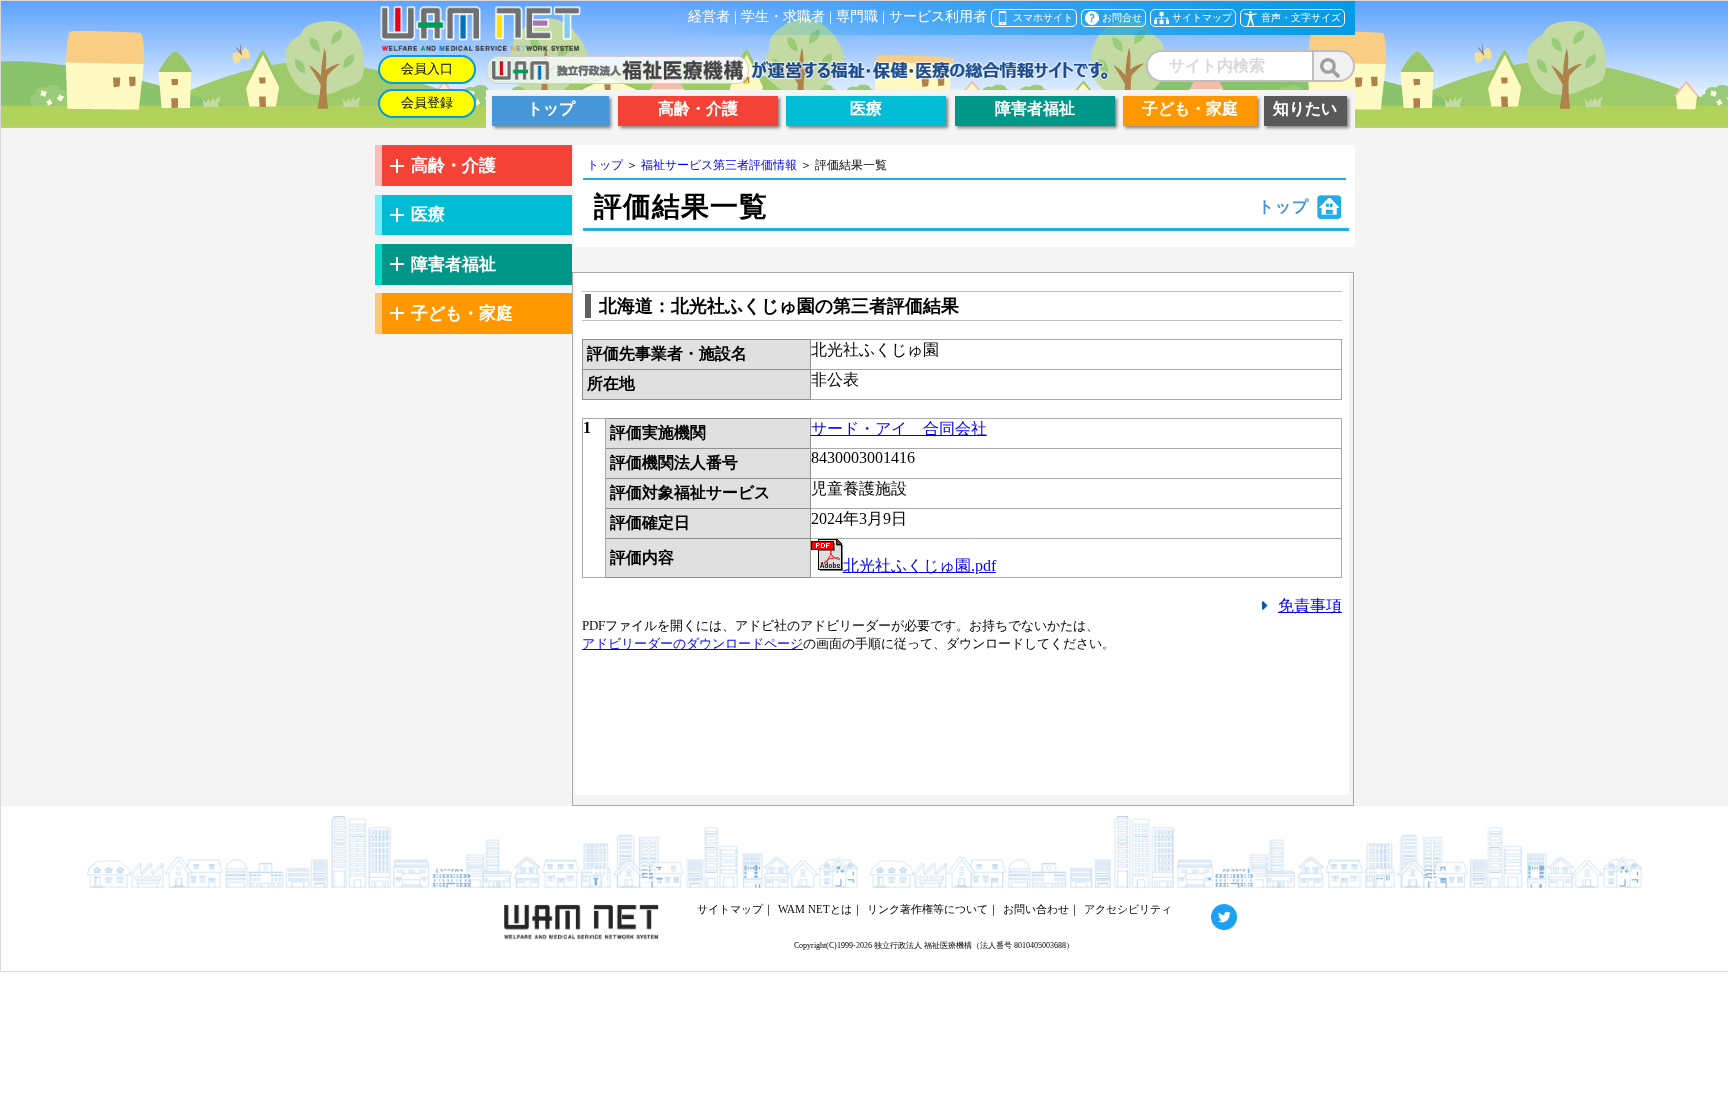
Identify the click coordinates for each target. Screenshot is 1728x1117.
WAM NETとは (815, 909)
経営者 (709, 16)
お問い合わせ (1036, 909)
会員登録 (427, 103)
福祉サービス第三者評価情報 (719, 165)
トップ (605, 165)
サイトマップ (730, 909)
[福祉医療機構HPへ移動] (797, 78)
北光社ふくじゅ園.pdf (919, 565)
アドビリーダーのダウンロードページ (692, 643)
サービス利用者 (938, 16)
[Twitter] (1206, 909)
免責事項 (1310, 605)
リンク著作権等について (927, 909)
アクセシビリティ (1128, 909)
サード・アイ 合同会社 (899, 428)
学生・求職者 (783, 16)
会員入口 (427, 69)
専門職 (857, 16)
